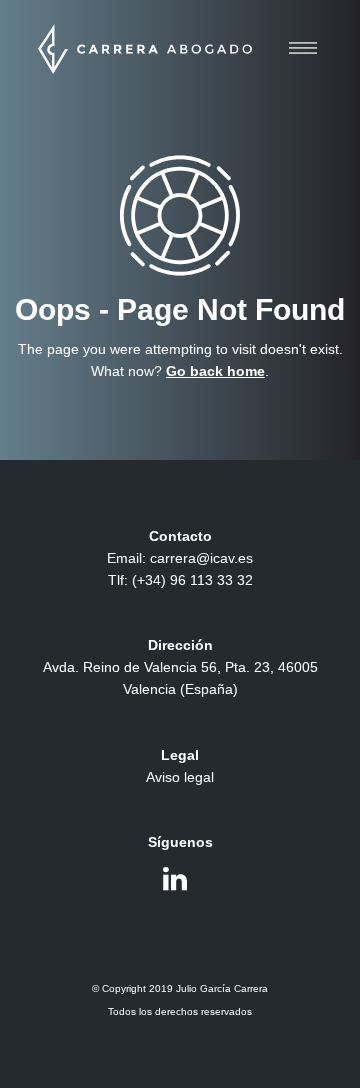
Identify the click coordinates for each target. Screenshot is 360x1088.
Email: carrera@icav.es (180, 558)
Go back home (215, 371)
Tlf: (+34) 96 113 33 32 (180, 580)
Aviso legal (180, 777)
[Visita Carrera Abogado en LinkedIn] (175, 884)
